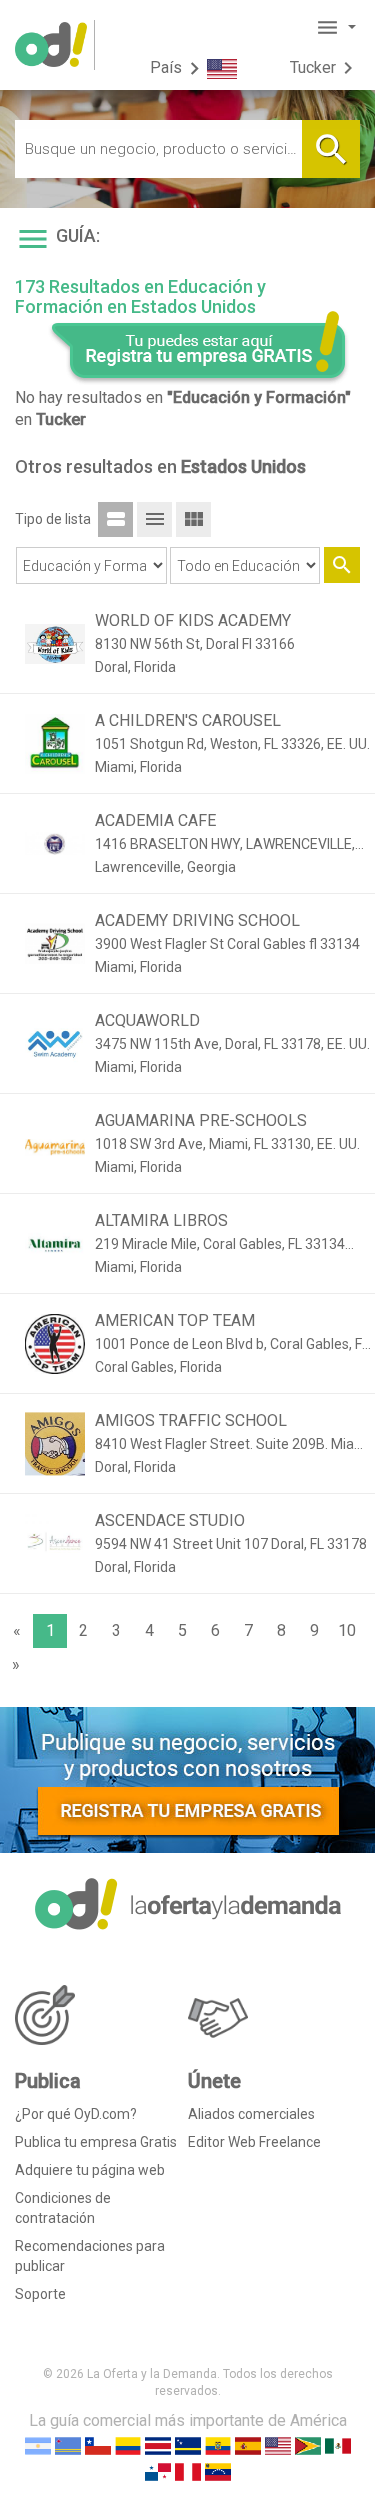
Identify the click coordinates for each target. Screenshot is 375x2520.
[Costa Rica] (158, 2444)
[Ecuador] (218, 2444)
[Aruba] (68, 2444)
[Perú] (188, 2470)
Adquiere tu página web (90, 2170)
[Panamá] (158, 2470)
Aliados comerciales (251, 2114)
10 (347, 1630)
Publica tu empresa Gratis (96, 2142)
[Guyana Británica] (308, 2444)
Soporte (40, 2294)
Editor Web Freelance (254, 2142)
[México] (338, 2444)
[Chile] (98, 2444)
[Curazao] (188, 2444)
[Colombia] (128, 2444)
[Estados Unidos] (278, 2444)
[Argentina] (38, 2444)
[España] (248, 2444)
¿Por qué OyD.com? (76, 2114)
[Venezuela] (218, 2470)
